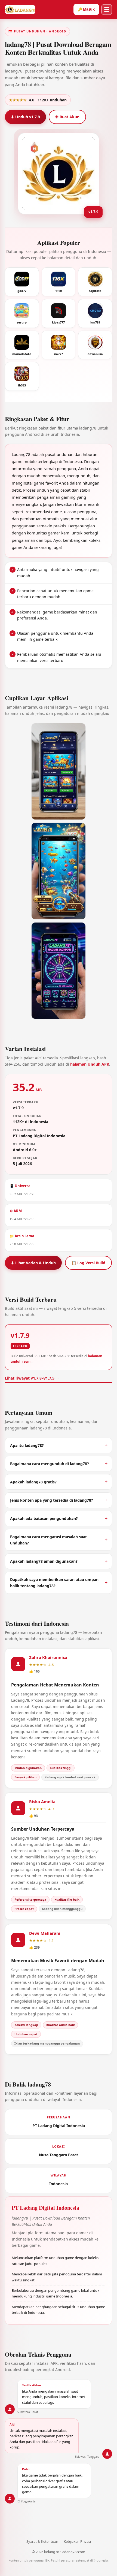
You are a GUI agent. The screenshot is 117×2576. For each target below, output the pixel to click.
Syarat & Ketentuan (42, 2541)
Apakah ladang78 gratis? (33, 1482)
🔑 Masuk (86, 9)
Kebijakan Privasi (77, 2541)
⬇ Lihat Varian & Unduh (33, 1263)
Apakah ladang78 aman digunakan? (44, 1561)
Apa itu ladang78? (27, 1445)
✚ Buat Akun (67, 117)
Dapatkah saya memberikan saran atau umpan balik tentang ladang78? (54, 1583)
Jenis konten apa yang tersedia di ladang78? (52, 1500)
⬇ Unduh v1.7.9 (25, 117)
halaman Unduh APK (90, 1064)
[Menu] (107, 10)
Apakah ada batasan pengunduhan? (44, 1518)
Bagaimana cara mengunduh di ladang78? (50, 1464)
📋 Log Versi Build (88, 1263)
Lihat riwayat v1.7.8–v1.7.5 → (32, 1378)
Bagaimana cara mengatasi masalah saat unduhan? (48, 1540)
